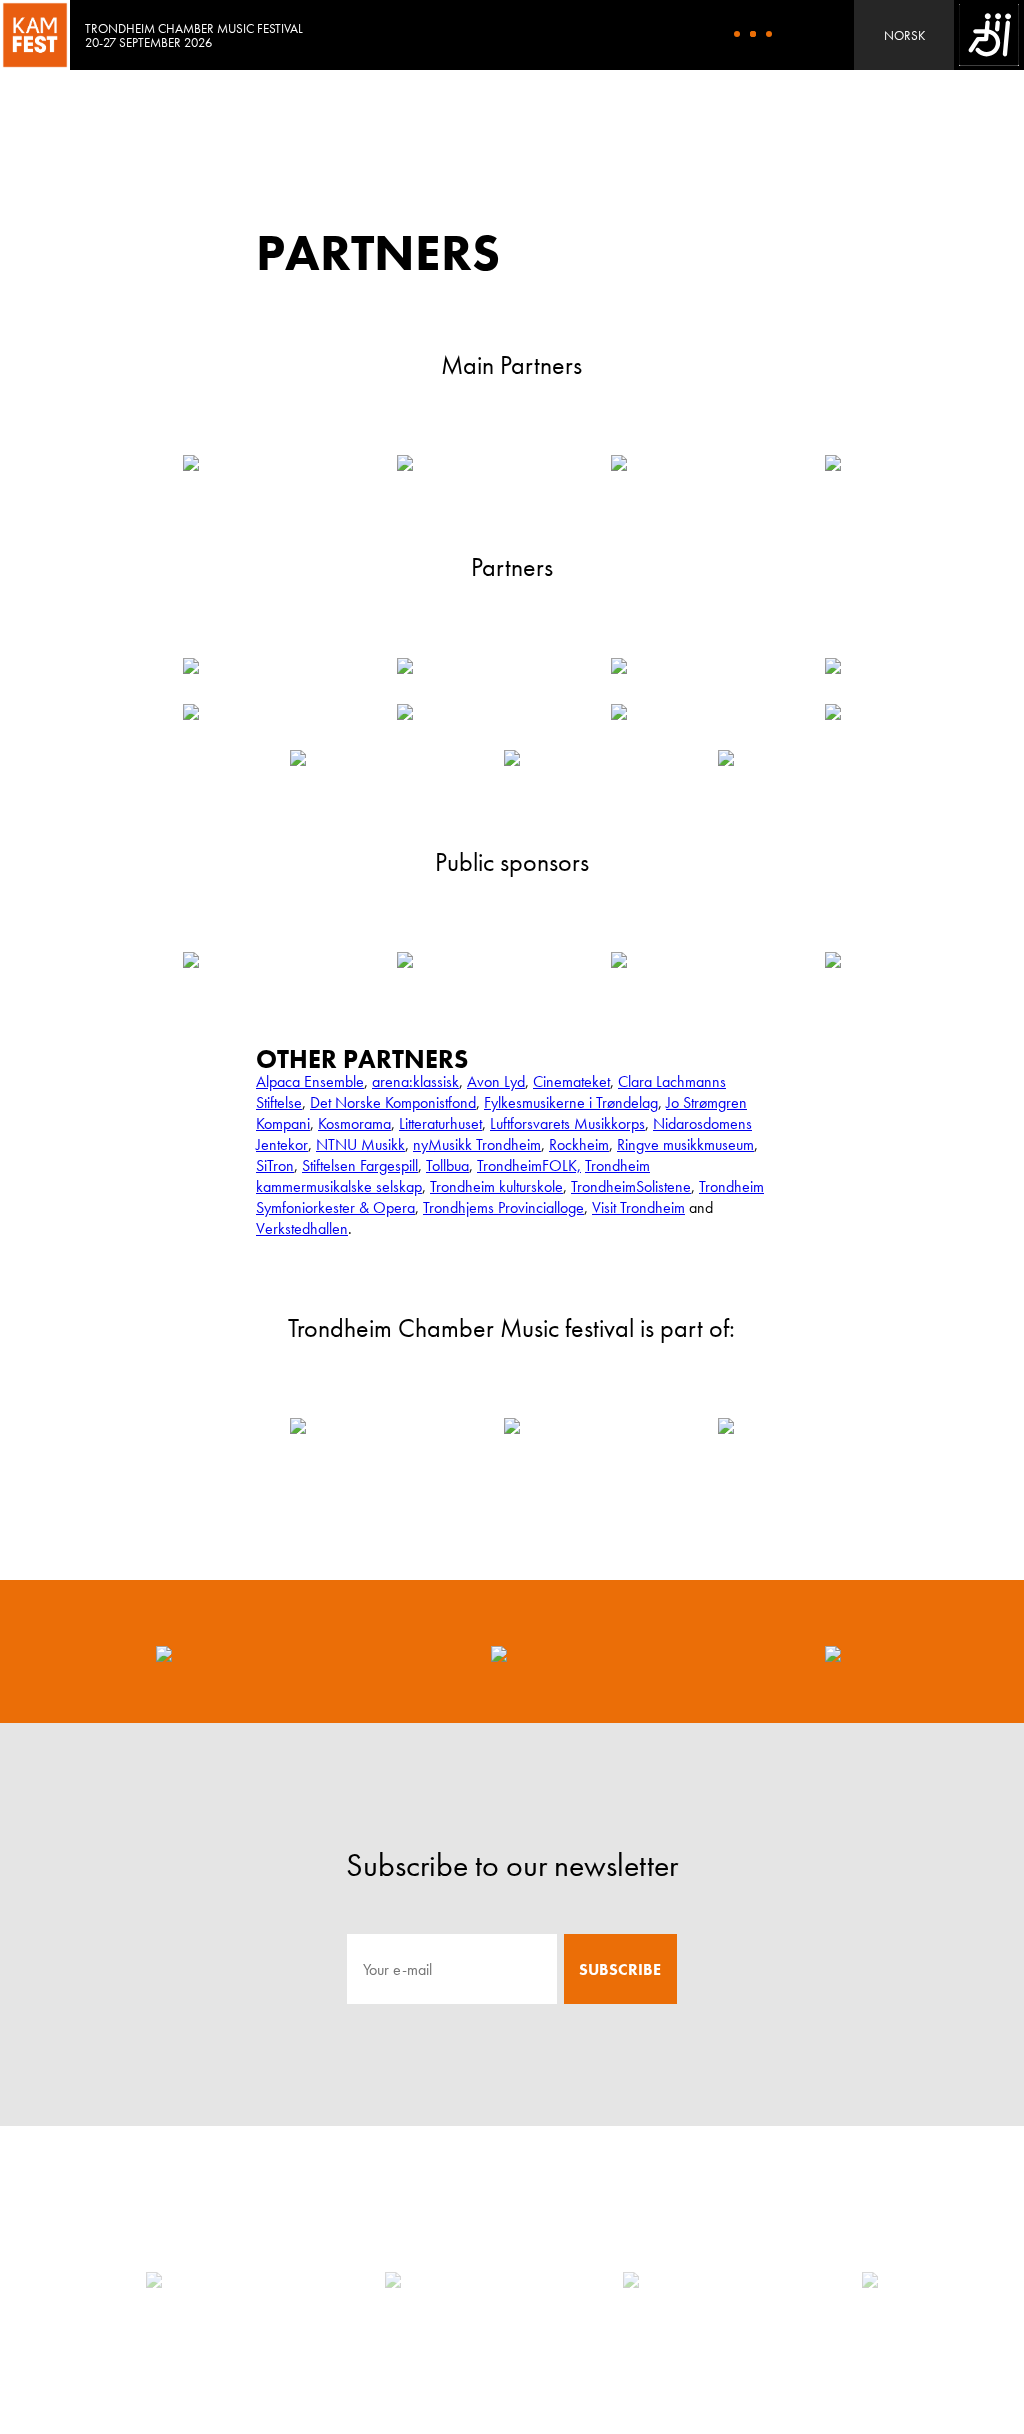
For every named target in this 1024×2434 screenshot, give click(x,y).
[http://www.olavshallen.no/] (191, 712)
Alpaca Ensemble (310, 1081)
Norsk (904, 35)
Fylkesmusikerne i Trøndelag (571, 1102)
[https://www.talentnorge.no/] (512, 758)
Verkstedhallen (302, 1228)
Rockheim (579, 1144)
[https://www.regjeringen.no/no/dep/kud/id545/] (833, 960)
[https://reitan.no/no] (405, 463)
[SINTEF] (154, 2280)
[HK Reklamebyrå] (393, 2280)
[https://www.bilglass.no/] (405, 712)
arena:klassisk (415, 1081)
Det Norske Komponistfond (393, 1102)
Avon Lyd (496, 1081)
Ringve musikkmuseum (685, 1144)
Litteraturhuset (440, 1123)
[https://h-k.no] (191, 463)
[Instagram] (499, 1651)
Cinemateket (571, 1081)
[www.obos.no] (833, 712)
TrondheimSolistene (631, 1186)
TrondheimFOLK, (529, 1165)
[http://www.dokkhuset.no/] (298, 758)
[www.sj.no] (619, 712)
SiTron (275, 1165)
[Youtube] (833, 1651)
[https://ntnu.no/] (405, 666)
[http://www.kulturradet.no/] (619, 960)
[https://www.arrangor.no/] (512, 1426)
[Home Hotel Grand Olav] (619, 666)
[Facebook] (164, 1651)
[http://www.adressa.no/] (191, 666)
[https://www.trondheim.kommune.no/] (191, 960)
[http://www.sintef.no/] (619, 463)
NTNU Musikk (360, 1144)
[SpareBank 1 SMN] (870, 2280)
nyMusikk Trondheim (477, 1144)
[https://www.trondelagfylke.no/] (405, 960)
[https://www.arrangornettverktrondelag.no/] (298, 1426)
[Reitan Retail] (631, 2280)
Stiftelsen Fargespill (360, 1165)
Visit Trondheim (638, 1207)
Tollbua (447, 1165)
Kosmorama (354, 1123)
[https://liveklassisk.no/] (726, 1426)
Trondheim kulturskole (496, 1186)
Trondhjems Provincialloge (503, 1207)
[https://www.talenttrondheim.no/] (726, 758)
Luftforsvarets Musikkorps (567, 1123)
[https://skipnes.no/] (833, 666)
